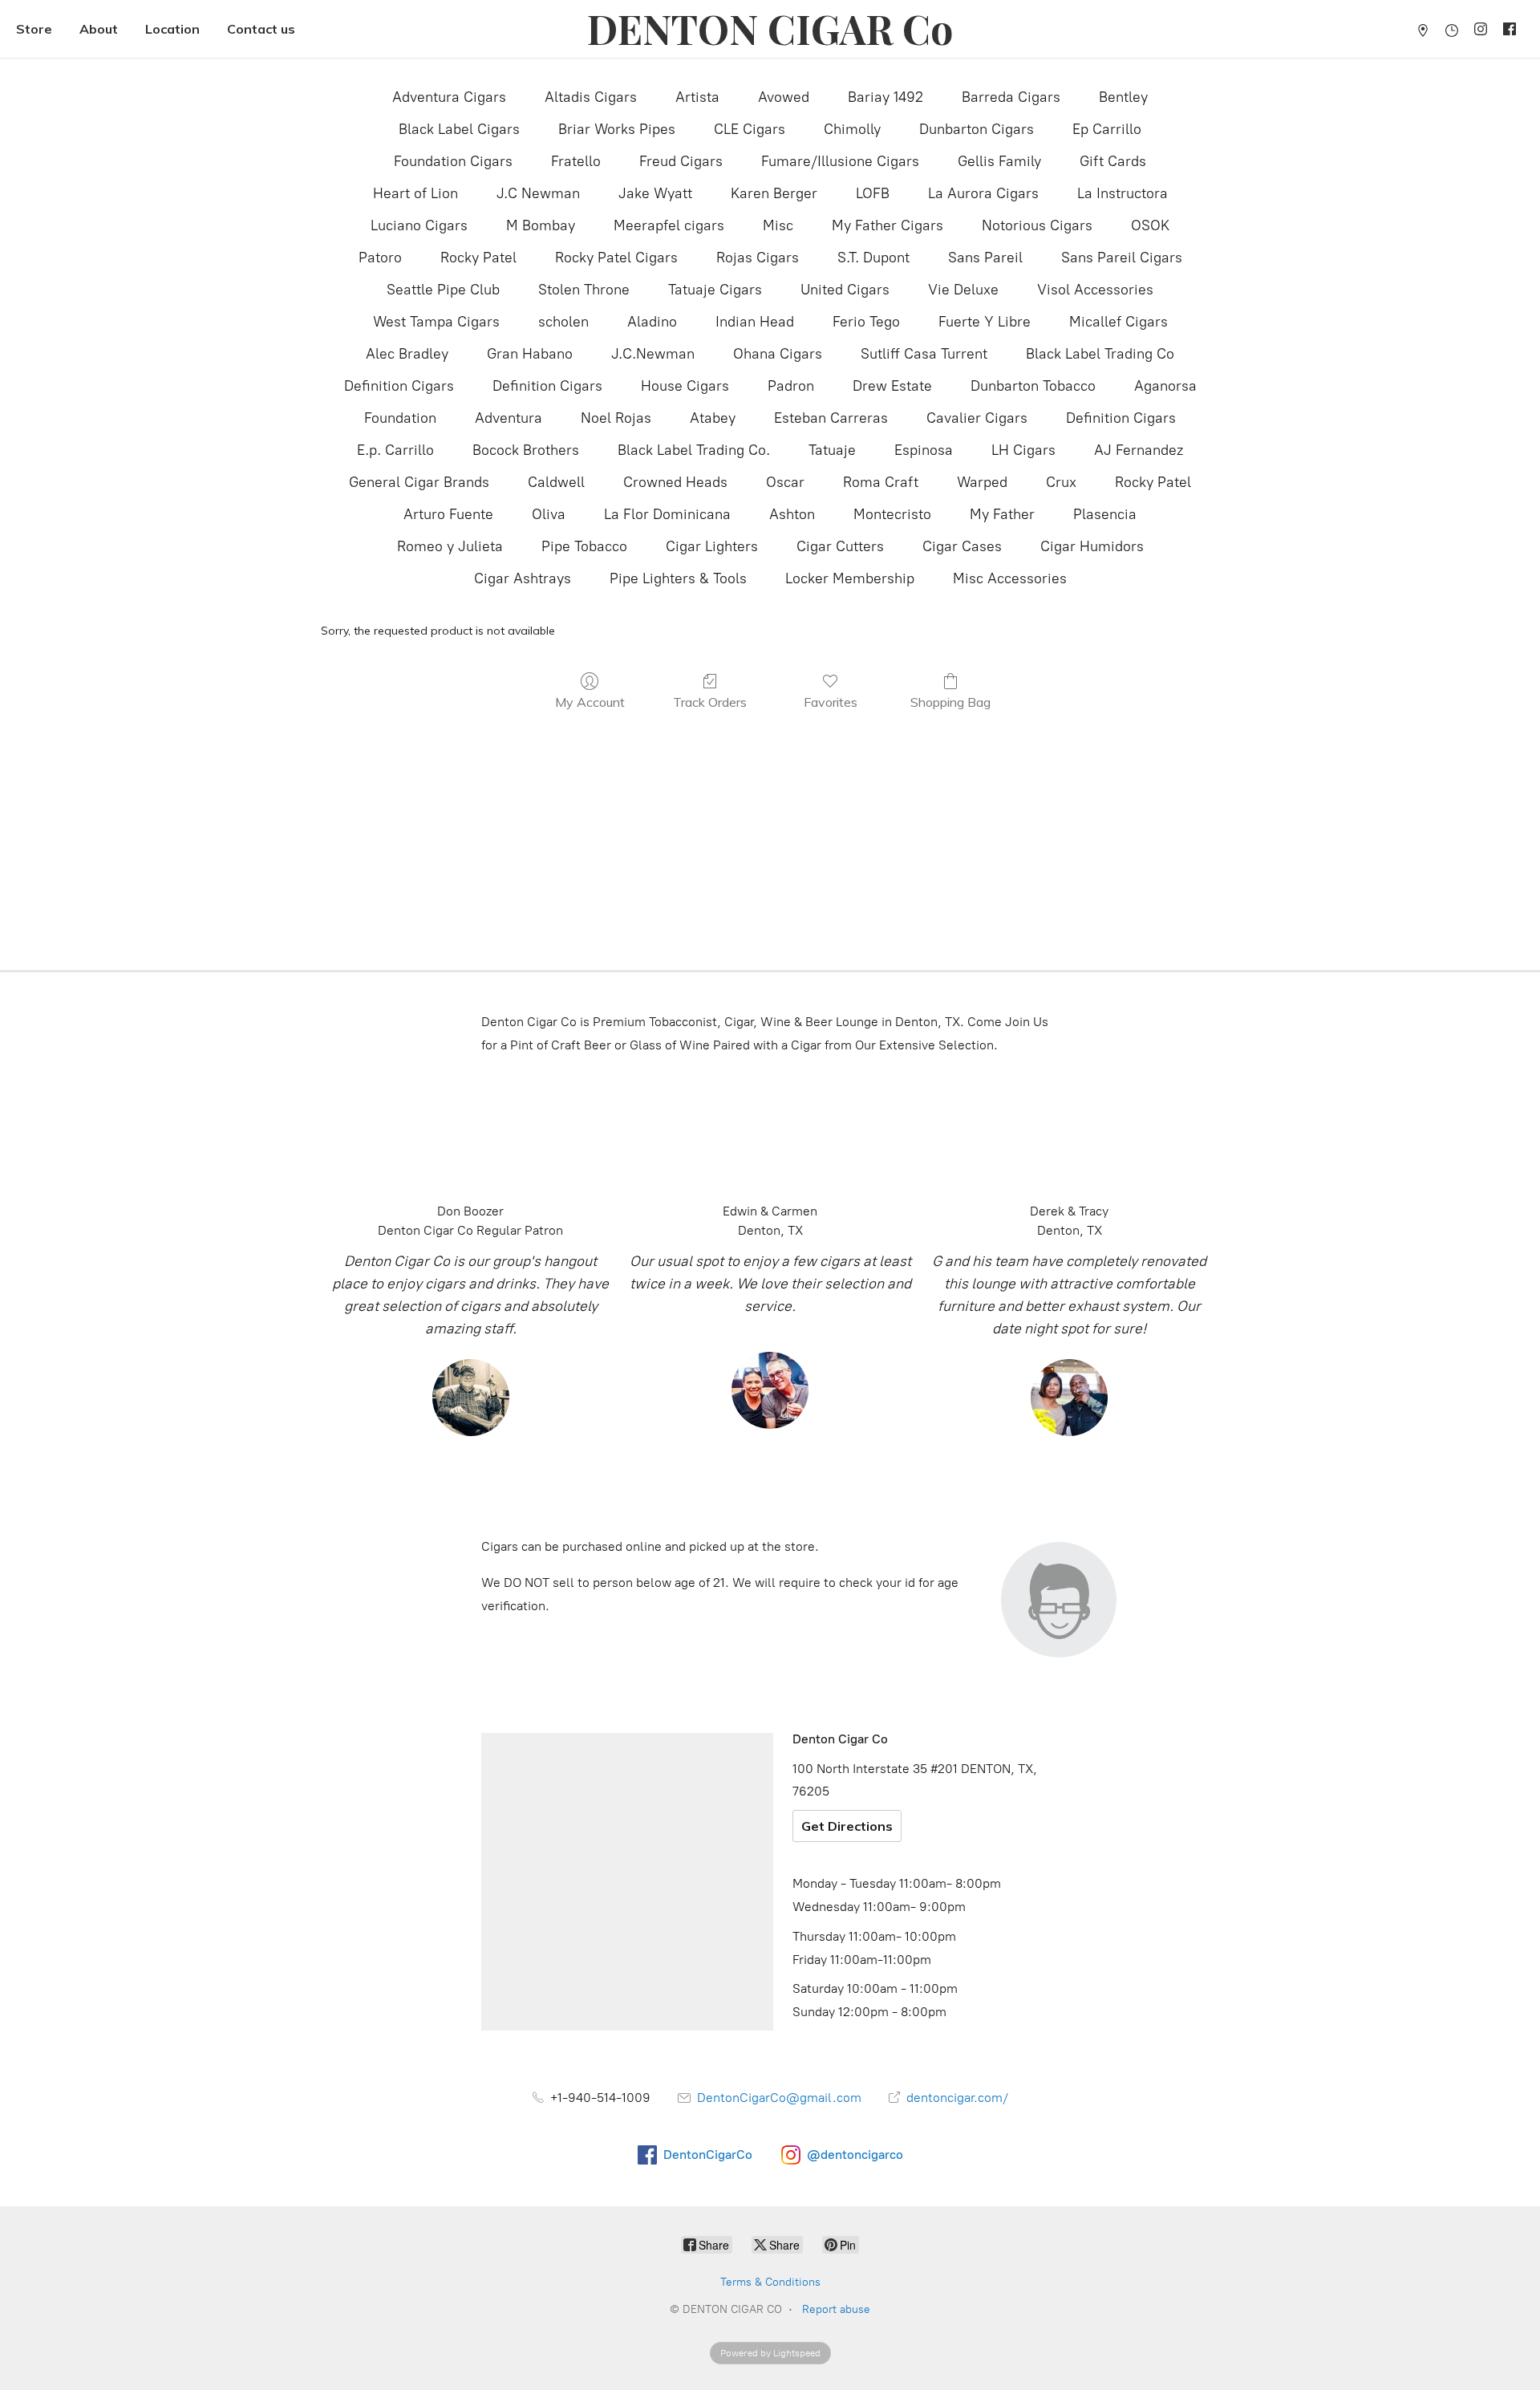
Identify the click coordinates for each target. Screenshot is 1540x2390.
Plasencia (1105, 514)
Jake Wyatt (655, 193)
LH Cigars (1023, 450)
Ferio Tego (866, 322)
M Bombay (541, 225)
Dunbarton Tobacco (1033, 386)
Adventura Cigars (449, 97)
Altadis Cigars (591, 97)
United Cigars (845, 290)
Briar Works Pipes (617, 129)
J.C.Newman (653, 354)
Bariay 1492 (885, 97)
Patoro (380, 258)
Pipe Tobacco (584, 546)
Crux (1061, 482)
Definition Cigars (399, 386)
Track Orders (710, 702)
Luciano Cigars (419, 225)
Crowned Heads (675, 482)
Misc (778, 225)
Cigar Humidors (1092, 546)
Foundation (400, 418)
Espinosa (924, 450)
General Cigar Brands (419, 482)
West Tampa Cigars (436, 322)
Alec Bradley (407, 354)
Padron (791, 386)
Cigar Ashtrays (523, 578)
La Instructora (1123, 193)
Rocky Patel (478, 258)
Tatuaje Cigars (715, 290)
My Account (590, 702)
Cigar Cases (962, 546)
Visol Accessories (1095, 290)
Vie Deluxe (963, 290)
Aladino (652, 322)
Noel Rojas (616, 418)
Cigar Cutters (840, 546)
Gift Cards (1113, 161)
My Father (1002, 514)
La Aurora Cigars (983, 193)
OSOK (1150, 225)
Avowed (784, 97)
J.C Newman (538, 193)
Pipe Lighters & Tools (678, 578)
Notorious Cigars (1037, 225)
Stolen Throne (584, 290)
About (99, 29)
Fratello (576, 161)
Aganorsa (1165, 386)
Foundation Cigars (453, 161)
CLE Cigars (750, 129)
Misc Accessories (1010, 578)
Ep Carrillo (1107, 129)
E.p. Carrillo (395, 450)
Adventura (509, 418)
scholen (563, 322)
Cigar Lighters (712, 546)
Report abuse (836, 2309)
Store (34, 29)
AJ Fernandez (1139, 450)
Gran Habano (530, 354)
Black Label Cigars (459, 129)
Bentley (1123, 97)
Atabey (713, 418)
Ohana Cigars (778, 354)
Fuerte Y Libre (985, 322)
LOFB (873, 193)
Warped (982, 482)
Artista (697, 97)
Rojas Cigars (758, 258)
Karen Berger (774, 193)
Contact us (261, 29)
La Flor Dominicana (667, 514)
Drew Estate (892, 386)
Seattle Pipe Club (443, 290)
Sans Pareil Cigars (1122, 258)
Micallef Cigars (1119, 322)
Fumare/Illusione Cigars (840, 161)
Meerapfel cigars (669, 225)
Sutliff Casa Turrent (924, 354)
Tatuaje (832, 450)
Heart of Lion (415, 193)
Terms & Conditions (770, 2282)
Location (172, 29)
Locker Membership (850, 578)
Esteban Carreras (831, 418)
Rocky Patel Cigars (616, 258)
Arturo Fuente (448, 514)
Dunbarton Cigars (977, 129)
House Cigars (685, 386)
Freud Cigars (681, 161)
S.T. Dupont (873, 258)
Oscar (785, 482)
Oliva (549, 514)
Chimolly (852, 129)
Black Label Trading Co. (694, 450)
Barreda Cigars (1011, 97)
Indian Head (755, 322)
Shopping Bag (950, 702)
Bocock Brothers (526, 450)
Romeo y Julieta (450, 546)
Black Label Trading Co (1100, 354)
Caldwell (556, 482)
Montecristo (892, 514)
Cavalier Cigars (977, 418)
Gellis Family (999, 161)
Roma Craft (881, 482)
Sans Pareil (985, 258)
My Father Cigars (888, 225)
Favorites (831, 702)
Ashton (792, 514)
